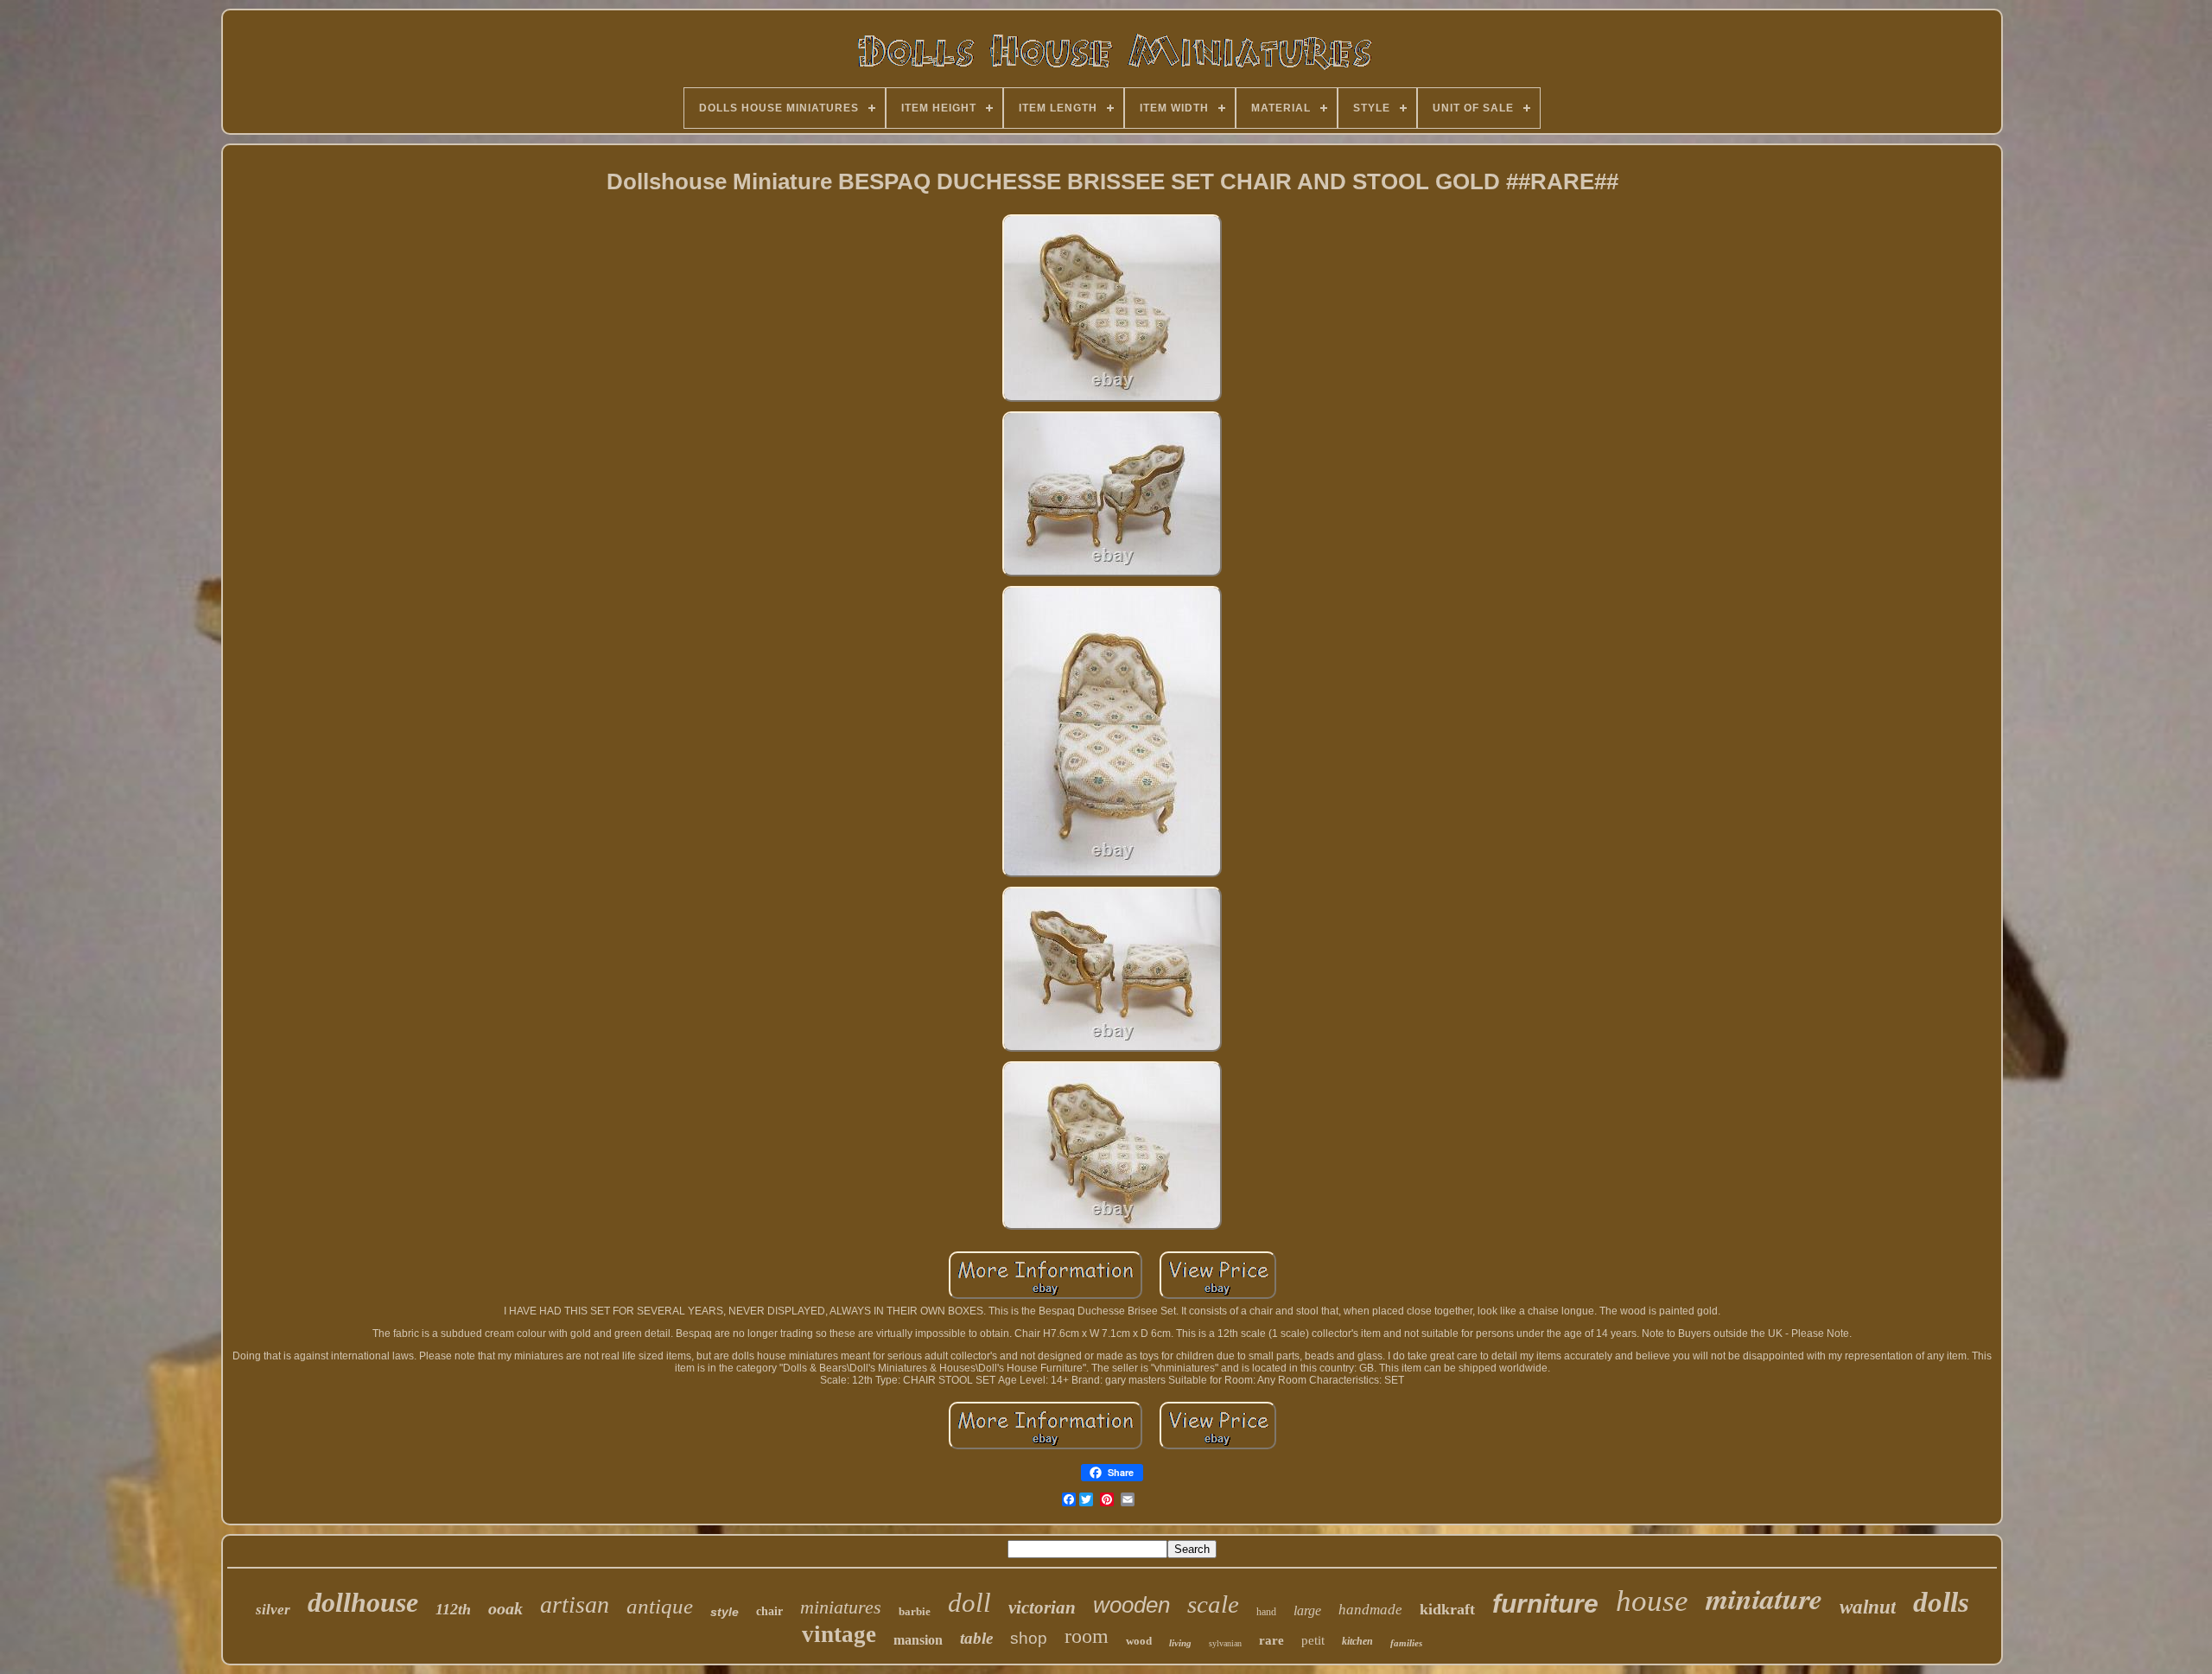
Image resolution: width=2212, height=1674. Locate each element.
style (725, 1612)
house (1652, 1601)
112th (453, 1609)
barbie (915, 1611)
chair (769, 1611)
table (976, 1638)
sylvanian (1225, 1643)
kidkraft (1447, 1609)
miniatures (841, 1607)
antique (660, 1606)
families (1406, 1643)
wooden (1131, 1605)
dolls (1941, 1602)
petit (1313, 1640)
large (1307, 1610)
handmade (1370, 1610)
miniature (1764, 1598)
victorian (1042, 1607)
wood (1139, 1641)
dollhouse (363, 1602)
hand (1266, 1612)
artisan (575, 1604)
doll (969, 1603)
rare (1271, 1640)
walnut (1868, 1607)
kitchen (1357, 1641)
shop (1029, 1638)
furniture (1545, 1604)
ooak (505, 1608)
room (1087, 1636)
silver (273, 1610)
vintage (839, 1634)
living (1180, 1643)
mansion (918, 1640)
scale (1213, 1604)
